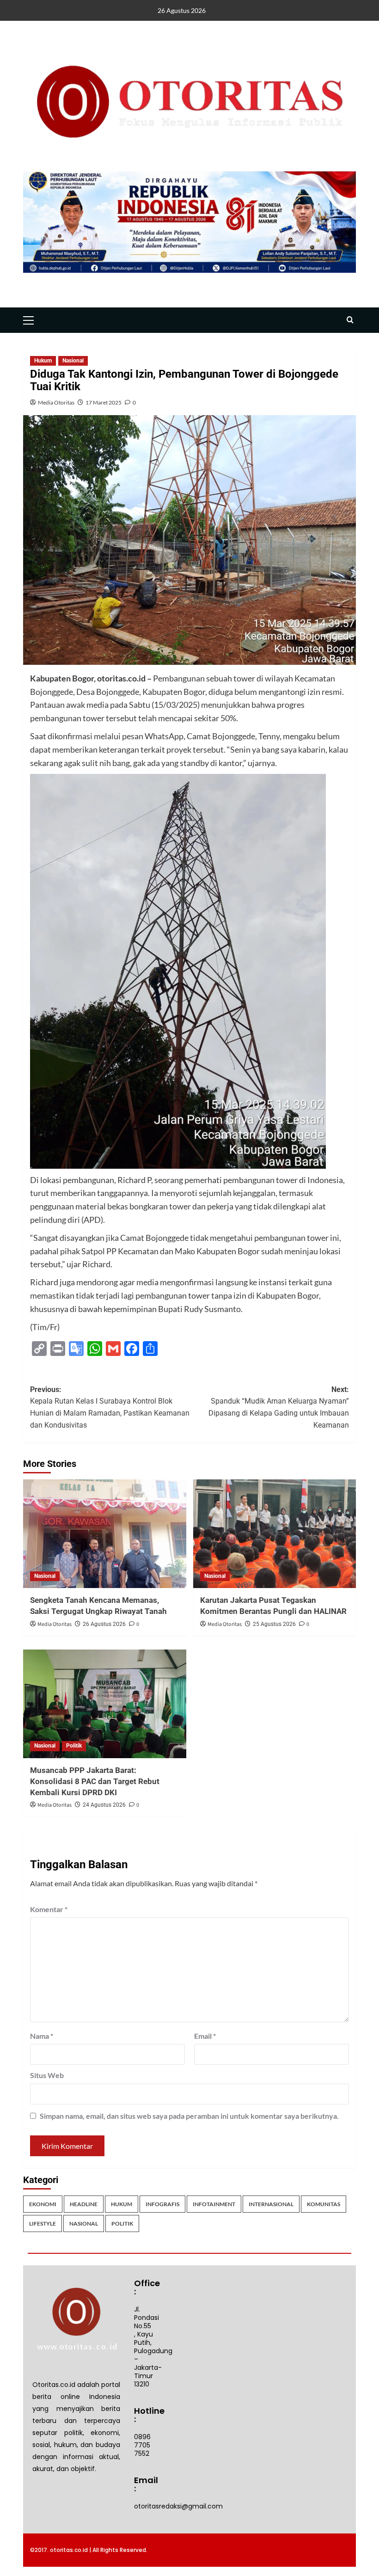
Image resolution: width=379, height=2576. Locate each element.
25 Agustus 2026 (274, 1624)
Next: (279, 1407)
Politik (74, 1746)
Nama (42, 2036)
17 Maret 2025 (104, 402)
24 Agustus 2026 (104, 1805)
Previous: (110, 1407)
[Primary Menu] (32, 319)
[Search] (350, 320)
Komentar (49, 1909)
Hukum (43, 361)
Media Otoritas (56, 402)
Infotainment (214, 2204)
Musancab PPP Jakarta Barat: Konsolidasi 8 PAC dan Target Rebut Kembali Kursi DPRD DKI (95, 1781)
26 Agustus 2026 (104, 1624)
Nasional (73, 361)
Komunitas (324, 2204)
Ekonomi (43, 2204)
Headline (84, 2204)
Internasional (271, 2204)
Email (205, 2036)
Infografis (162, 2204)
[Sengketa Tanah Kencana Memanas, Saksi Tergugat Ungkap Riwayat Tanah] (105, 1534)
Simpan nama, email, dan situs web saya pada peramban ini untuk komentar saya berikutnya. (189, 2116)
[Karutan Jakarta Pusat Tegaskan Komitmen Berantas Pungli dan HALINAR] (275, 1534)
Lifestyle (43, 2223)
